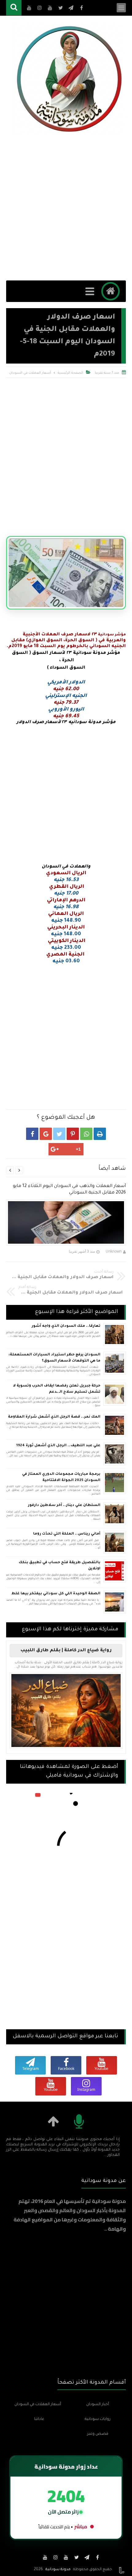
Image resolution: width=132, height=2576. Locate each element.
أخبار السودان (98, 2405)
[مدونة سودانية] (69, 79)
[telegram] (87, 2557)
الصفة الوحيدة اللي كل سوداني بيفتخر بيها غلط (56, 1594)
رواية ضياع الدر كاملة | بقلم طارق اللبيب (66, 1651)
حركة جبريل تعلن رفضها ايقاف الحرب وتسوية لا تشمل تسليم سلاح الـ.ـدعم (57, 1389)
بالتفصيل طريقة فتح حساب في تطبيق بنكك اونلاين (60, 1566)
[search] (14, 8)
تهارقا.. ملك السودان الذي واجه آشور (66, 1326)
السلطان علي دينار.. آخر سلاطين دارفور (64, 1505)
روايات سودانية (98, 2419)
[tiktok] (35, 2557)
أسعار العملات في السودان (30, 373)
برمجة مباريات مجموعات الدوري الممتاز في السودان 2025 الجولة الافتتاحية (61, 1477)
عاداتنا (39, 2419)
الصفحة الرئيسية (70, 373)
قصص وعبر (98, 2434)
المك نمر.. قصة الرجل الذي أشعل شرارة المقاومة (54, 1417)
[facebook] (97, 2557)
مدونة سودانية (58, 2570)
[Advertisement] (66, 208)
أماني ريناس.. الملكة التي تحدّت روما (67, 1534)
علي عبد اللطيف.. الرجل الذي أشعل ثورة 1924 (58, 1446)
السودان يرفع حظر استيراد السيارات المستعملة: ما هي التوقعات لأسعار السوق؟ (54, 1358)
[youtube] (66, 2557)
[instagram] (56, 2557)
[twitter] (76, 2557)
